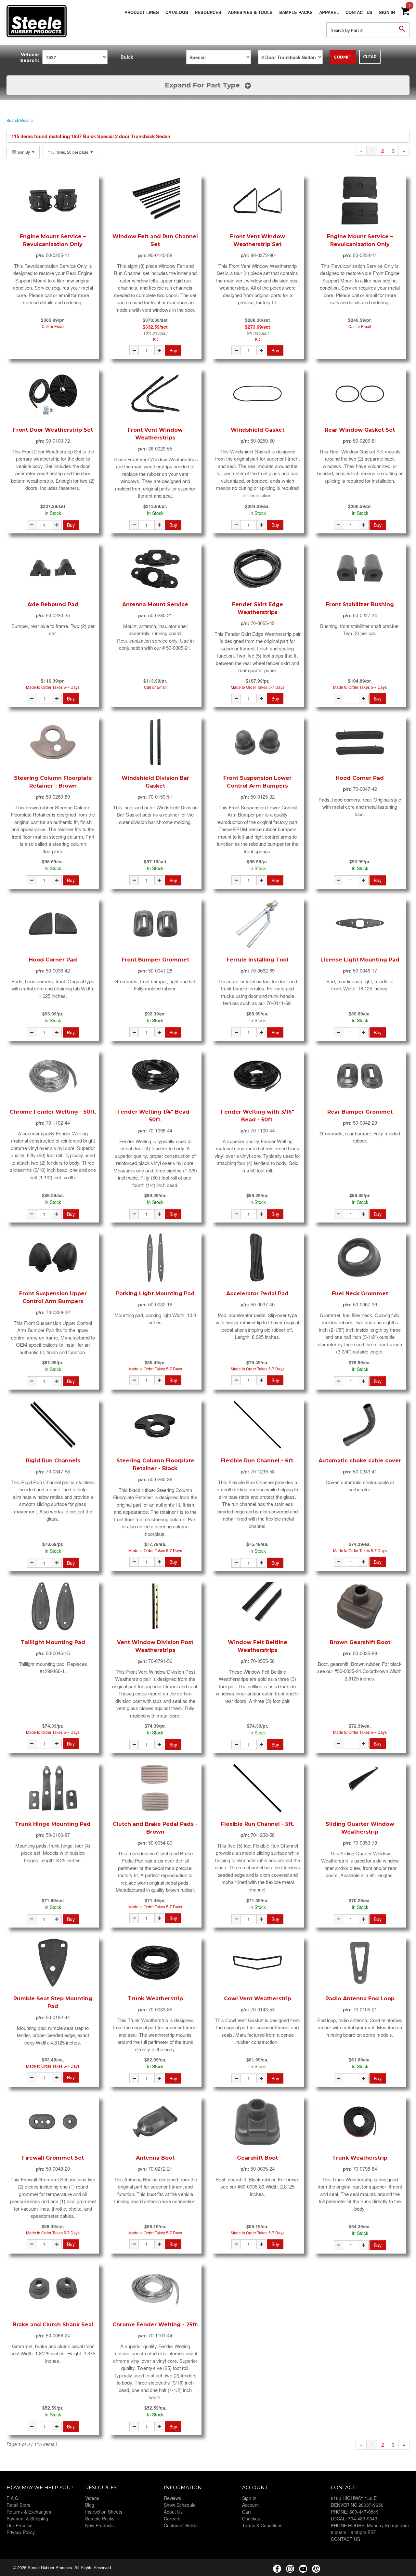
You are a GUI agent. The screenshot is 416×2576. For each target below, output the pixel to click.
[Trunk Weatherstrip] (155, 1963)
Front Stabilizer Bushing (360, 604)
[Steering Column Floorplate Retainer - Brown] (53, 742)
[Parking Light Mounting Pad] (155, 1258)
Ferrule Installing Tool (257, 960)
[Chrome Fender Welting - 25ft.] (155, 2289)
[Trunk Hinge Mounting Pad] (53, 1788)
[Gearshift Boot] (258, 2122)
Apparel (329, 12)
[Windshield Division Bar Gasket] (155, 742)
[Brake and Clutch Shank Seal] (53, 2289)
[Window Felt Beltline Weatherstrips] (258, 1606)
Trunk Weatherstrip (155, 1999)
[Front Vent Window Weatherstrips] (155, 394)
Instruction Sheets (104, 2512)
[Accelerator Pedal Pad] (258, 1258)
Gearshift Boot (257, 2158)
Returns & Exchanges (29, 2512)
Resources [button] (208, 12)
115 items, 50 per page (69, 152)
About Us (173, 2512)
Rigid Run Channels (53, 1461)
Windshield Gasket (258, 430)
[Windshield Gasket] (258, 394)
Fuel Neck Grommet (360, 1294)
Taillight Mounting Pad (53, 1642)
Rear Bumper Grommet (360, 1112)
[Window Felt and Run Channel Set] (155, 201)
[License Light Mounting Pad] (360, 924)
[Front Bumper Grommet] (155, 924)
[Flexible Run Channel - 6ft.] (258, 1425)
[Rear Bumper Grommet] (360, 1076)
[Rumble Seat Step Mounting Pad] (53, 1963)
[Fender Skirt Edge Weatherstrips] (258, 569)
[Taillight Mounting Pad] (53, 1606)
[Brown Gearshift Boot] (360, 1606)
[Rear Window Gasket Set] (360, 394)
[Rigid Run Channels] (53, 1425)
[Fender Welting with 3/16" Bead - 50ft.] (258, 1076)
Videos (92, 2498)
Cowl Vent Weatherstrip (258, 1999)
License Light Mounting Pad (360, 960)
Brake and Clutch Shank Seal (53, 2325)
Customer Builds (181, 2525)
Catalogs (177, 12)
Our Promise (19, 2525)
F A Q (13, 2498)
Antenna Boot (155, 2158)
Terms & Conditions (262, 2525)
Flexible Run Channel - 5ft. (258, 1824)
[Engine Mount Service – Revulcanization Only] (53, 201)
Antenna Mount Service (155, 604)
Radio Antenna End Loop (360, 1999)
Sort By (24, 152)
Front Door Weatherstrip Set (53, 430)
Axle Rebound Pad (53, 604)
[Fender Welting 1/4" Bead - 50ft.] (155, 1076)
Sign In (387, 12)
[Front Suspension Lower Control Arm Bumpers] (258, 742)
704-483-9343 (363, 2518)
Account (250, 2505)
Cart (247, 2512)
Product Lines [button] (142, 12)
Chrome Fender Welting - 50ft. (53, 1112)
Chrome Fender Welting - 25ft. (155, 2325)
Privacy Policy (21, 2532)
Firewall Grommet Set (53, 2158)
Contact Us (359, 12)
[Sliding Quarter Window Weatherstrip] (360, 1788)
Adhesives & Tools (250, 12)
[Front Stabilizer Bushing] (360, 569)
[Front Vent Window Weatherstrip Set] (258, 201)
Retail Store (19, 2505)
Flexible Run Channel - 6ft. (258, 1461)
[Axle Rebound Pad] (53, 569)
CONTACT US (345, 2539)
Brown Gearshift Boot (360, 1642)
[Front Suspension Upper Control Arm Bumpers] (53, 1258)
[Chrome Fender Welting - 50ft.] (53, 1076)
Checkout (252, 2518)
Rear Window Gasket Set (360, 430)
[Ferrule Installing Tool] (258, 924)
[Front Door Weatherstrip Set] (53, 394)
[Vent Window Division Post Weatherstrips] (155, 1606)
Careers (172, 2518)
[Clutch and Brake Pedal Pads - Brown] (155, 1788)
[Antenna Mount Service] (155, 569)
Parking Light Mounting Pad (155, 1294)
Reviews (172, 2498)
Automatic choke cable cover (360, 1461)
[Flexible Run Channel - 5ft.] (258, 1788)
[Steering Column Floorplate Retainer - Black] (155, 1425)
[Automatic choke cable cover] (360, 1425)
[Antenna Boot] (155, 2122)
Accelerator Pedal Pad (257, 1294)
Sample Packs (296, 12)
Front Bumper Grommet (155, 960)
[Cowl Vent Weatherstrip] (258, 1963)
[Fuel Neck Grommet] (360, 1258)
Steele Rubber (39, 21)
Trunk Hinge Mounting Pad (53, 1824)
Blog (90, 2505)
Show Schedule (180, 2505)
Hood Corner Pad (360, 778)
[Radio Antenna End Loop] (360, 1963)
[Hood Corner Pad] (360, 742)
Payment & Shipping (27, 2518)
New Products (99, 2525)
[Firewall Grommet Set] (53, 2122)
